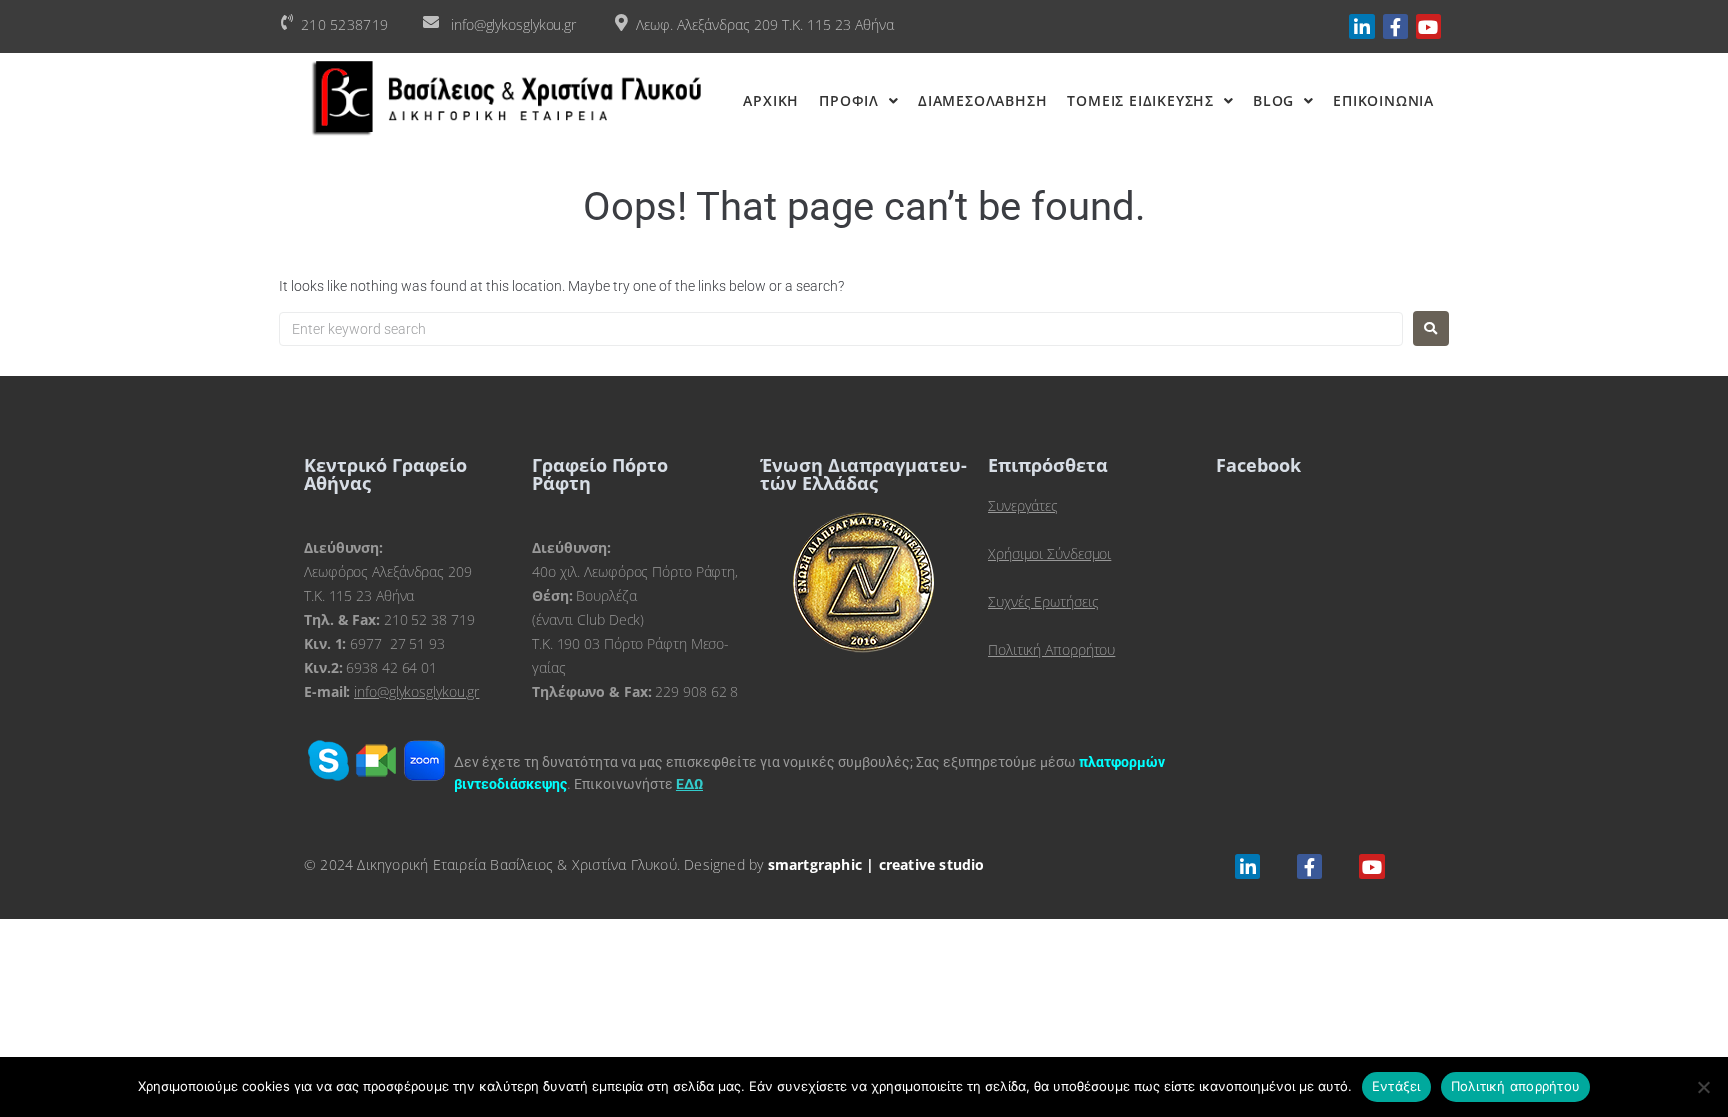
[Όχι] (1703, 1087)
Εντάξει (1396, 1086)
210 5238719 (344, 24)
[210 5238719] (287, 22)
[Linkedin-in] (1361, 26)
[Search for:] (841, 329)
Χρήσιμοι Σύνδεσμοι (1049, 553)
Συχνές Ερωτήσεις (1043, 601)
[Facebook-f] (1395, 26)
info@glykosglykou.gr (513, 24)
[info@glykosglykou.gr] (431, 22)
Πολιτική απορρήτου (1516, 1086)
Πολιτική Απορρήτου (1051, 649)
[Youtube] (1428, 26)
